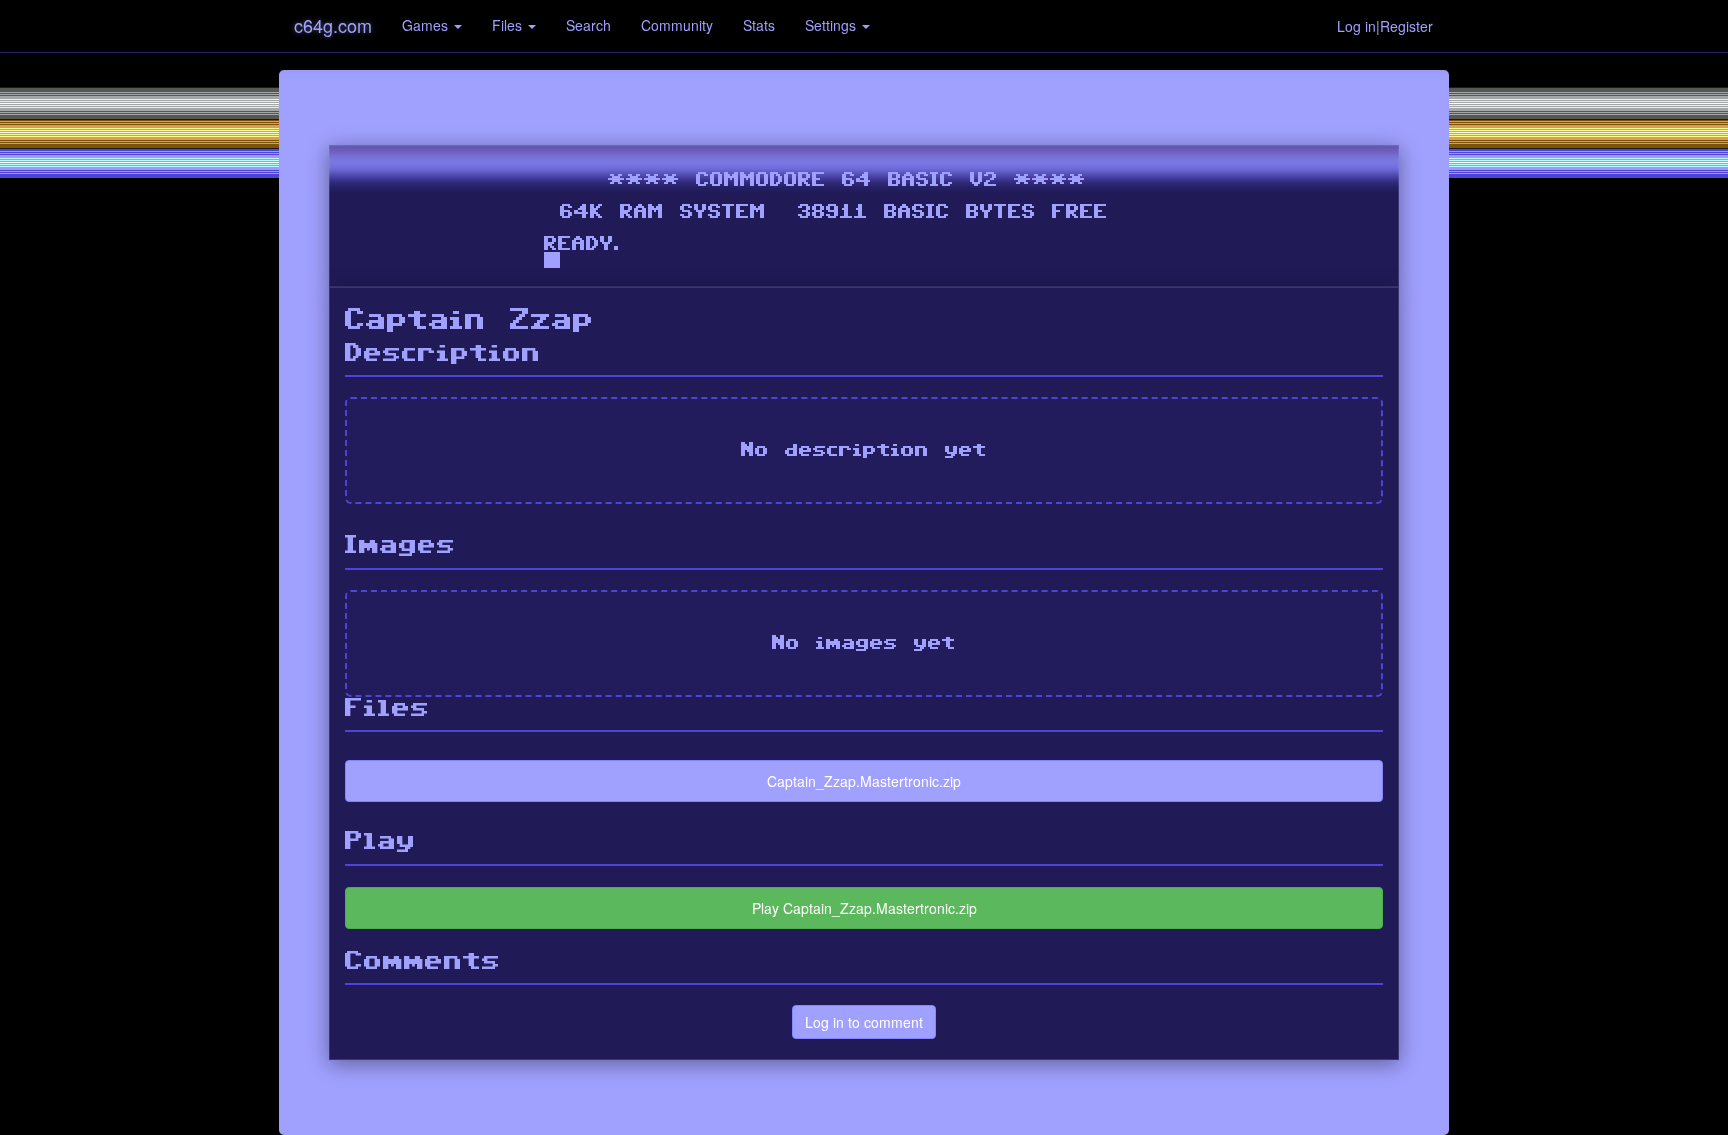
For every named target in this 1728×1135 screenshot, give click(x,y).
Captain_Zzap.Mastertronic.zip (864, 781)
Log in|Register (1385, 26)
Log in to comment (864, 1022)
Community (677, 25)
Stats (759, 25)
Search (588, 25)
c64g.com (333, 25)
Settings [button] (832, 25)
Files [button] (509, 25)
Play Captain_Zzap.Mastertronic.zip (864, 908)
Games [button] (427, 25)
